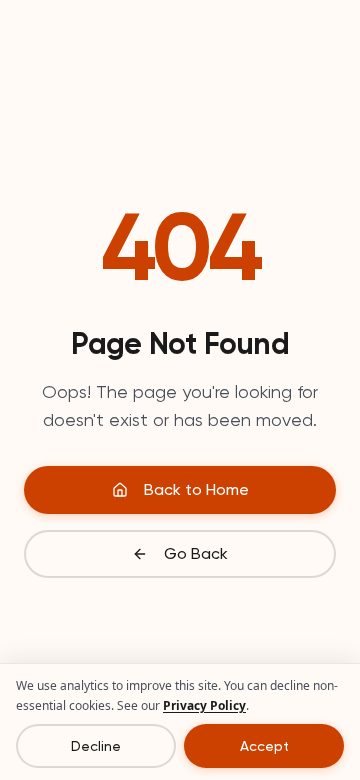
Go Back (196, 553)
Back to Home (196, 489)
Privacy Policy (204, 705)
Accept (264, 746)
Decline (96, 746)
